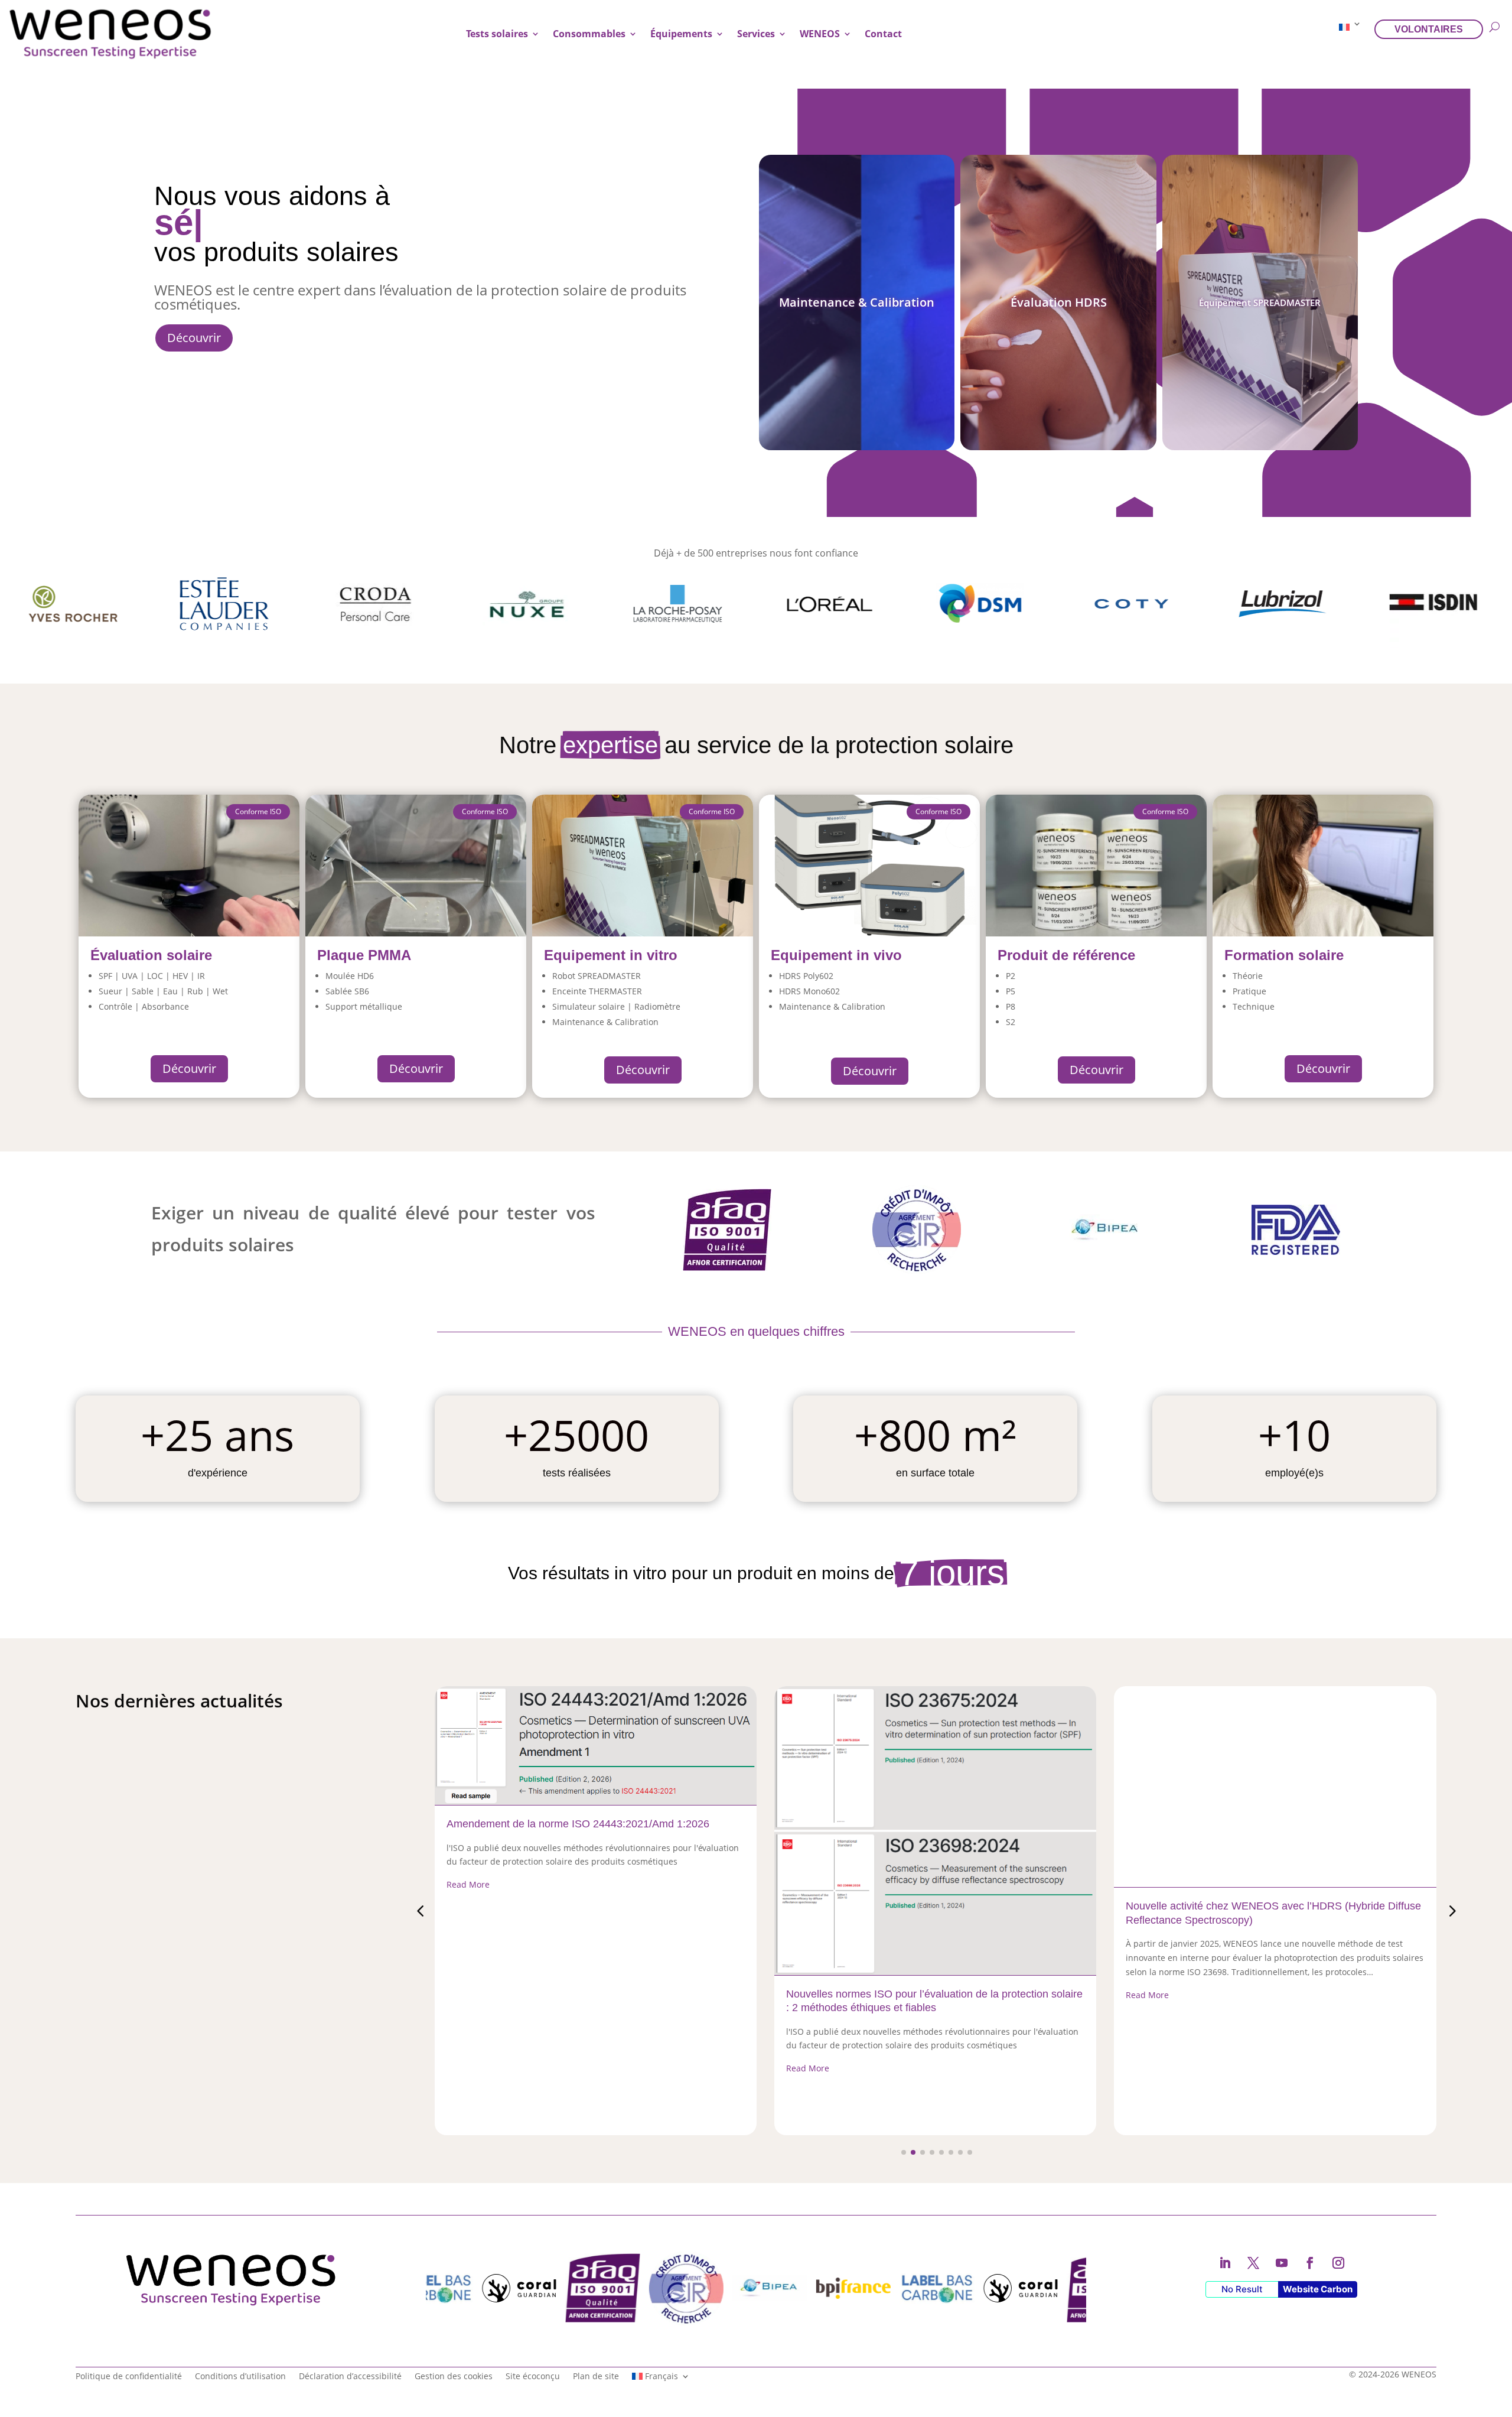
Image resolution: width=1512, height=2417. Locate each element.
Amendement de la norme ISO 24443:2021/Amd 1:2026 (578, 1824)
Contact (883, 34)
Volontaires (1429, 29)
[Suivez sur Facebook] (1310, 2263)
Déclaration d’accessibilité (350, 2375)
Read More (468, 1884)
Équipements (681, 34)
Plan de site (596, 2375)
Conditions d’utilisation (240, 2375)
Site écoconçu (533, 2375)
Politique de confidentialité (129, 2375)
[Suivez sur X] (1253, 2263)
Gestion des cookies (454, 2375)
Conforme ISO (712, 811)
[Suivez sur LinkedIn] (1225, 2263)
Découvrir (194, 338)
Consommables (589, 34)
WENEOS (820, 34)
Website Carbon (1318, 2289)
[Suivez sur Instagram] (1338, 2263)
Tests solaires (497, 34)
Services (756, 34)
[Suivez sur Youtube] (1282, 2263)
